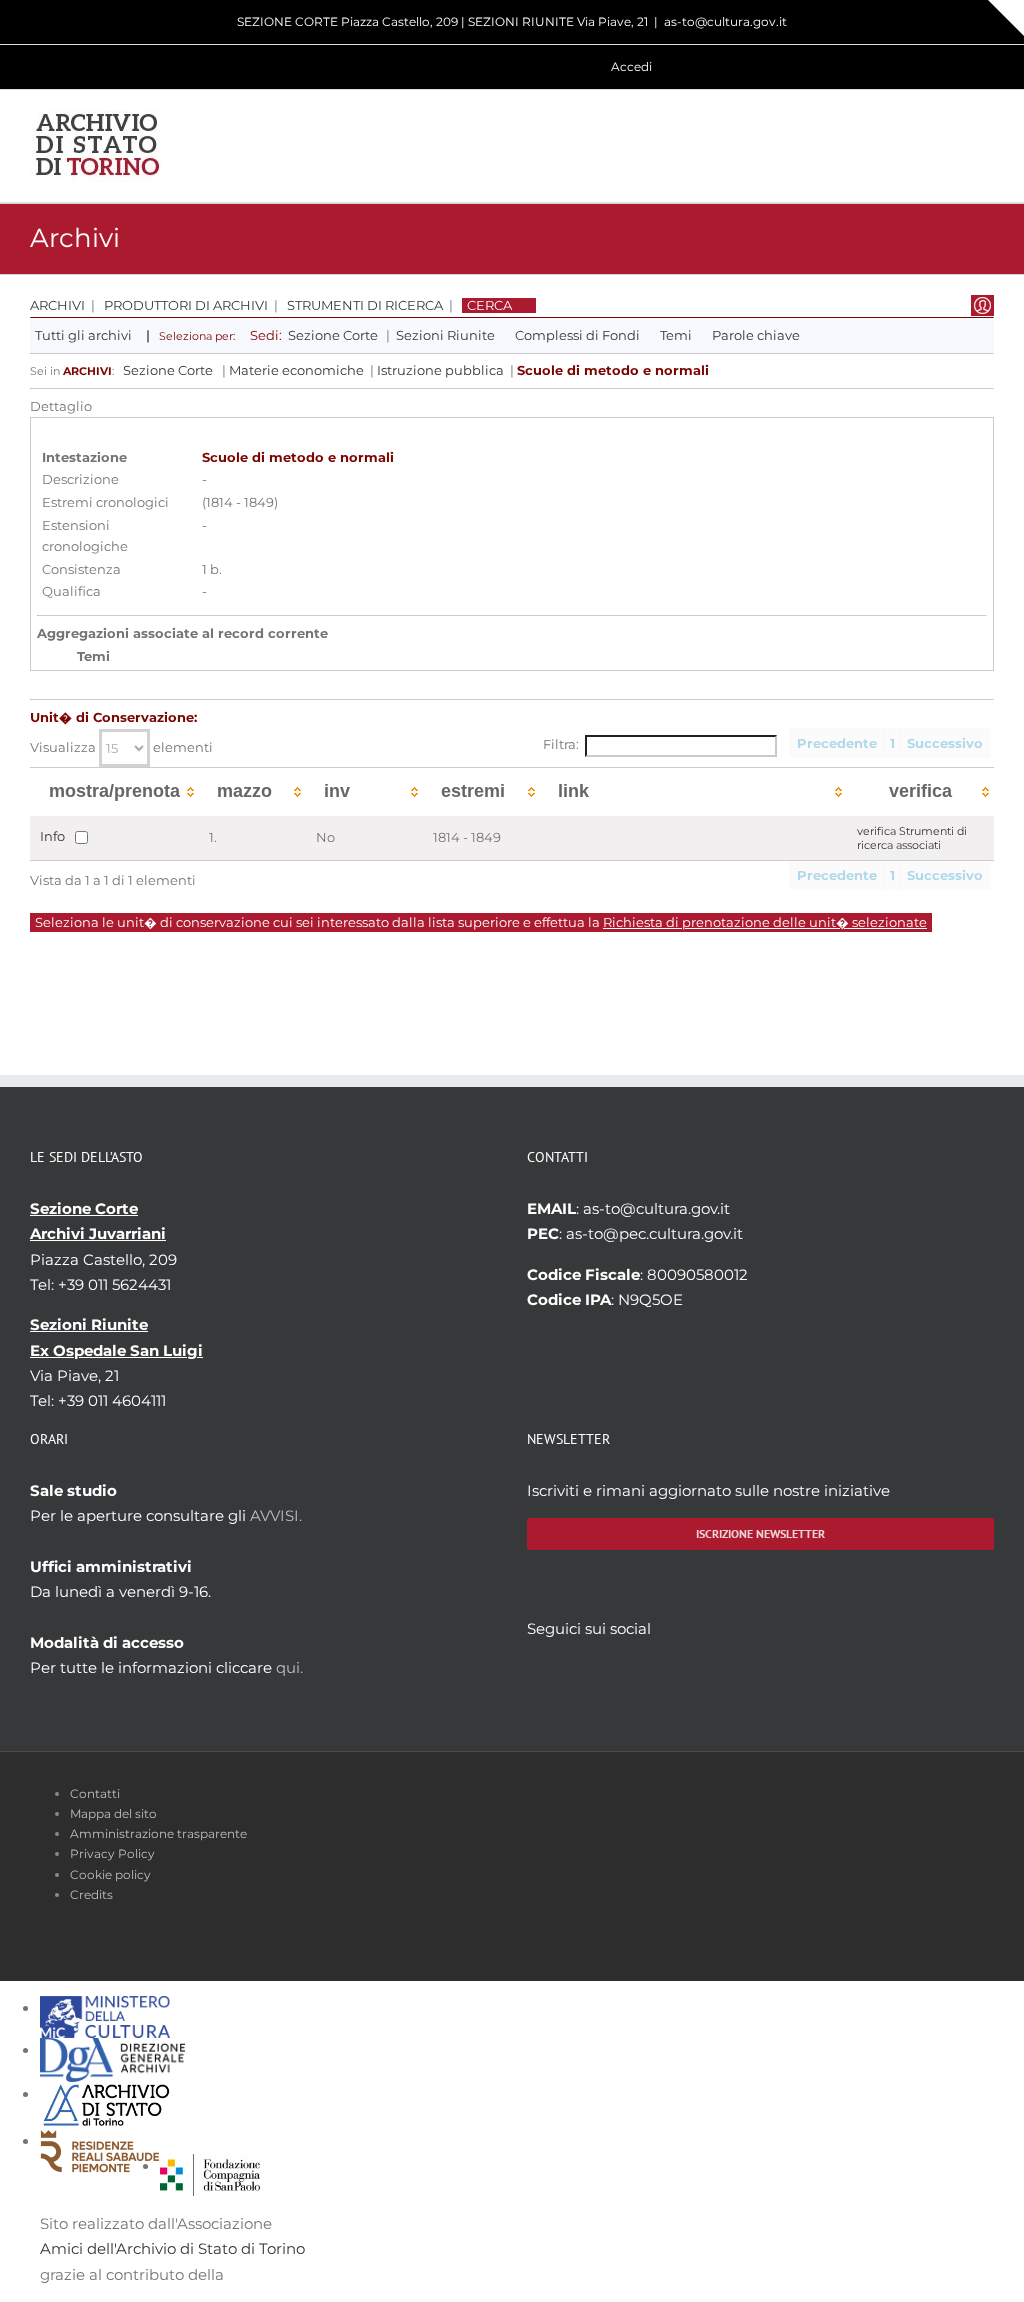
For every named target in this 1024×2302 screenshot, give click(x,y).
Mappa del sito (113, 1813)
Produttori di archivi (186, 305)
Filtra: (561, 744)
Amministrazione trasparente (158, 1833)
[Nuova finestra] (210, 2166)
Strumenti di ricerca (365, 305)
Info (52, 836)
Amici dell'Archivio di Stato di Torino (172, 2248)
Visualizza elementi (121, 747)
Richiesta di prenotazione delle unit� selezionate (765, 922)
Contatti (95, 1793)
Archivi (57, 305)
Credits (91, 1894)
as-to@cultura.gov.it (725, 21)
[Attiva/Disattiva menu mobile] (986, 145)
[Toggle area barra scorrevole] (1006, 18)
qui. (289, 1667)
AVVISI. (276, 1515)
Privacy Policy (112, 1853)
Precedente (837, 743)
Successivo (945, 743)
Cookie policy (110, 1874)
